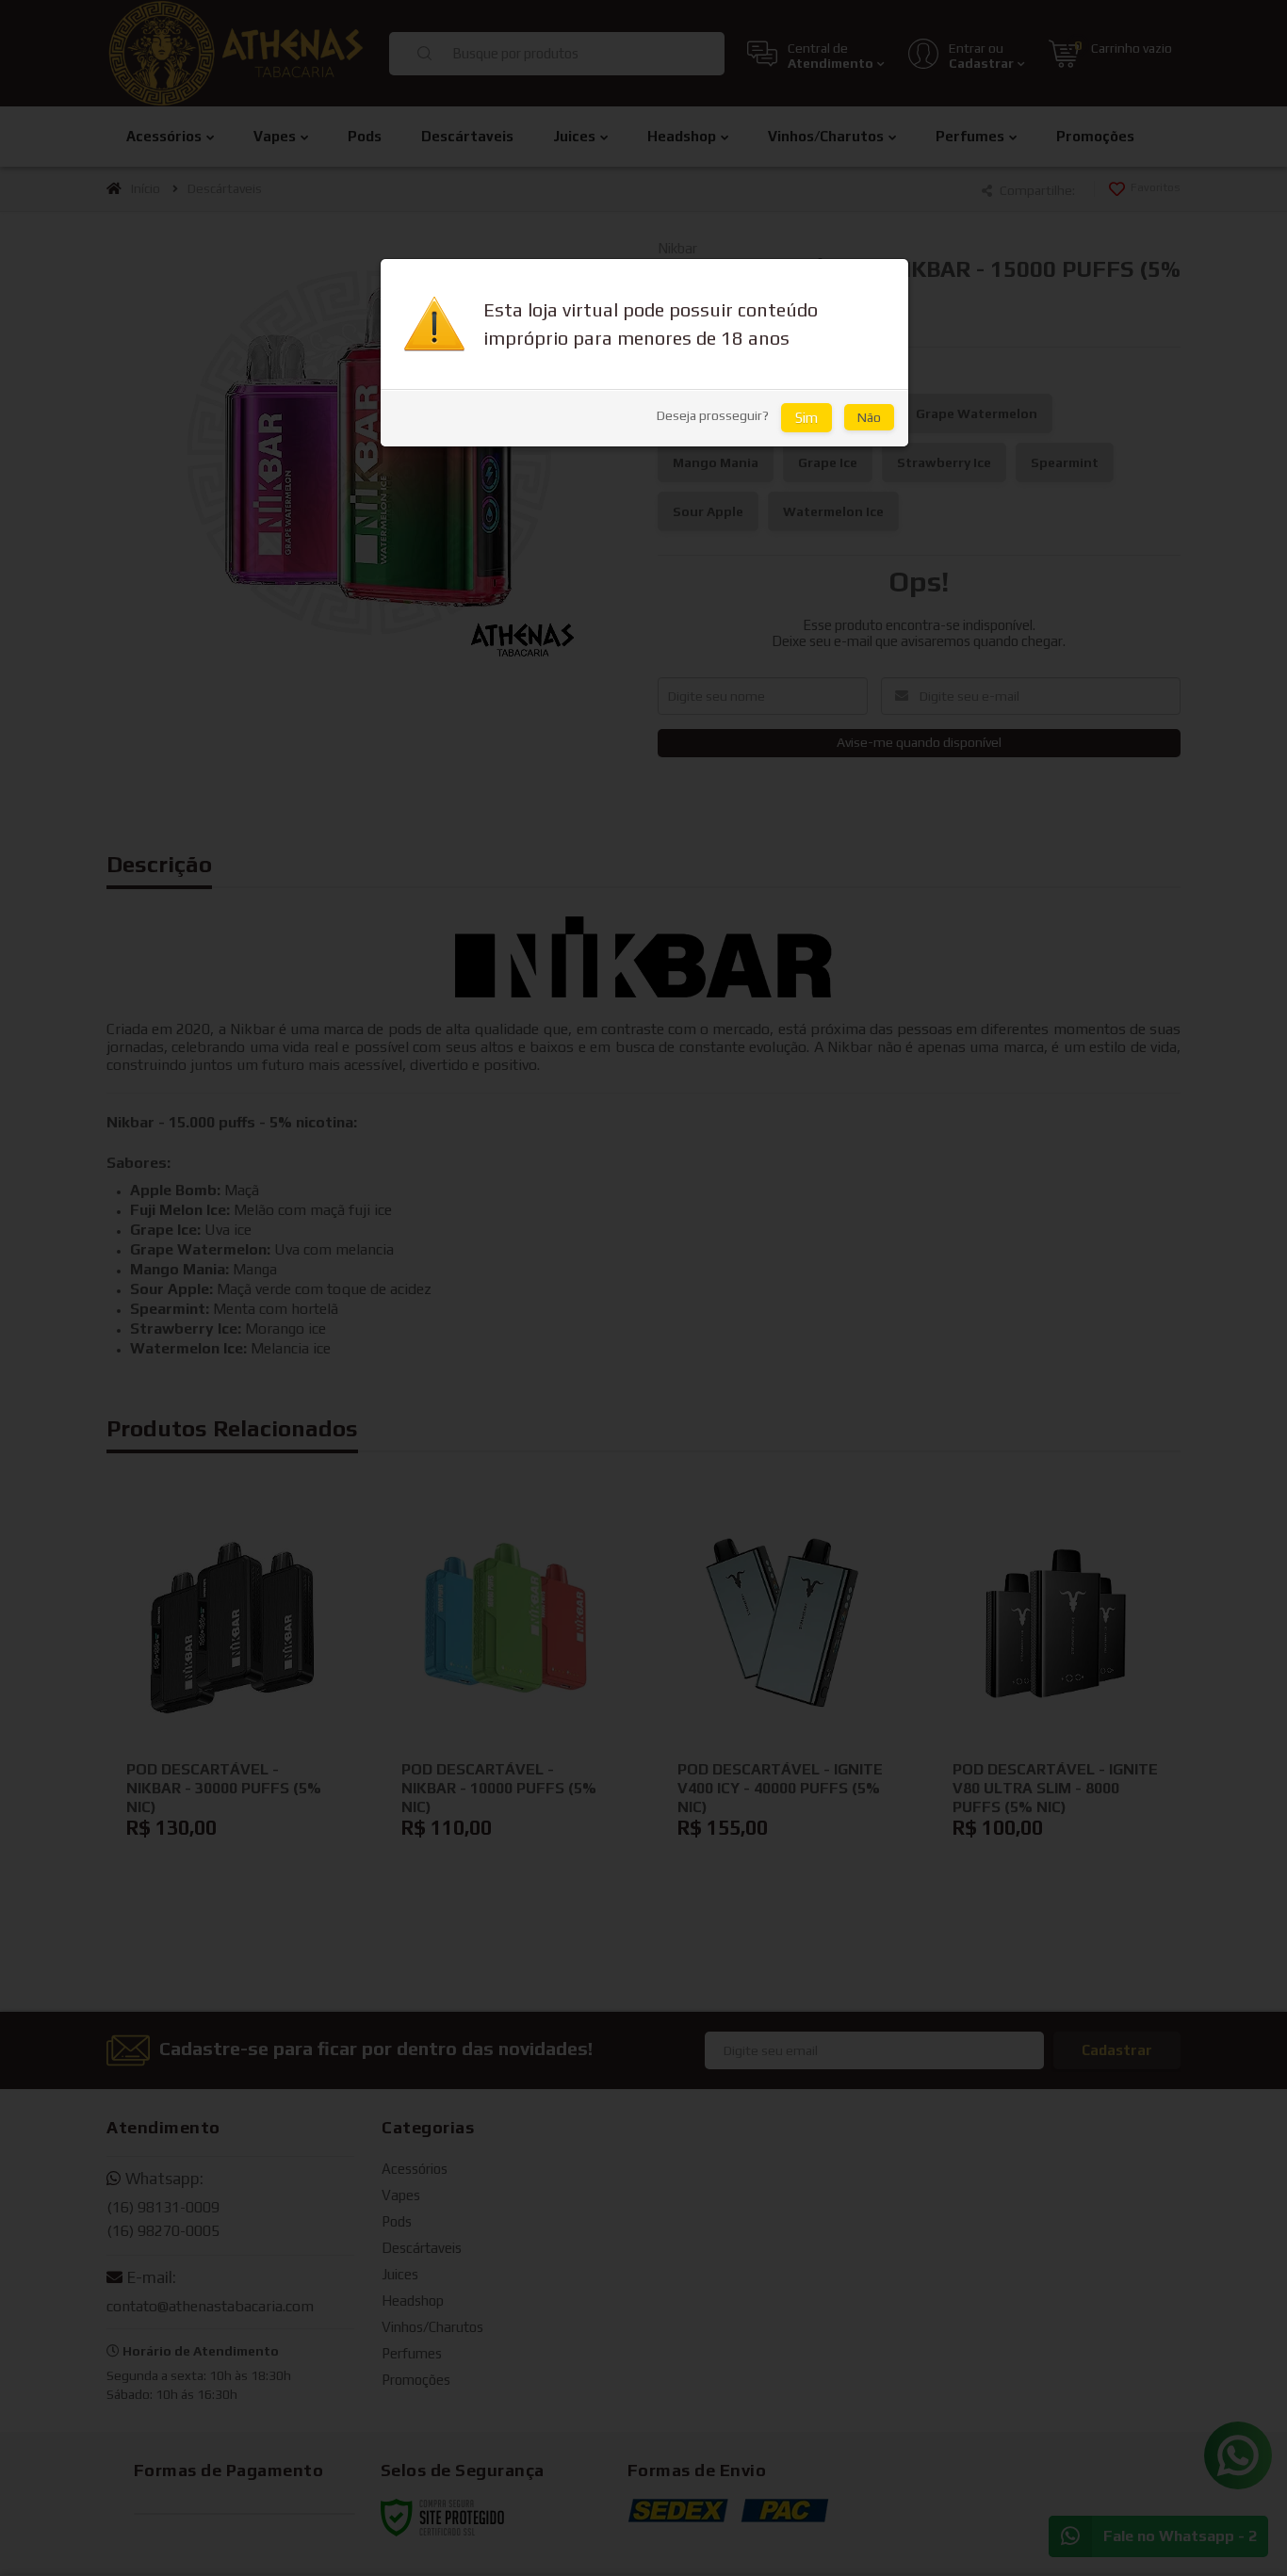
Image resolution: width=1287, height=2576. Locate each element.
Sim (806, 418)
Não (869, 417)
